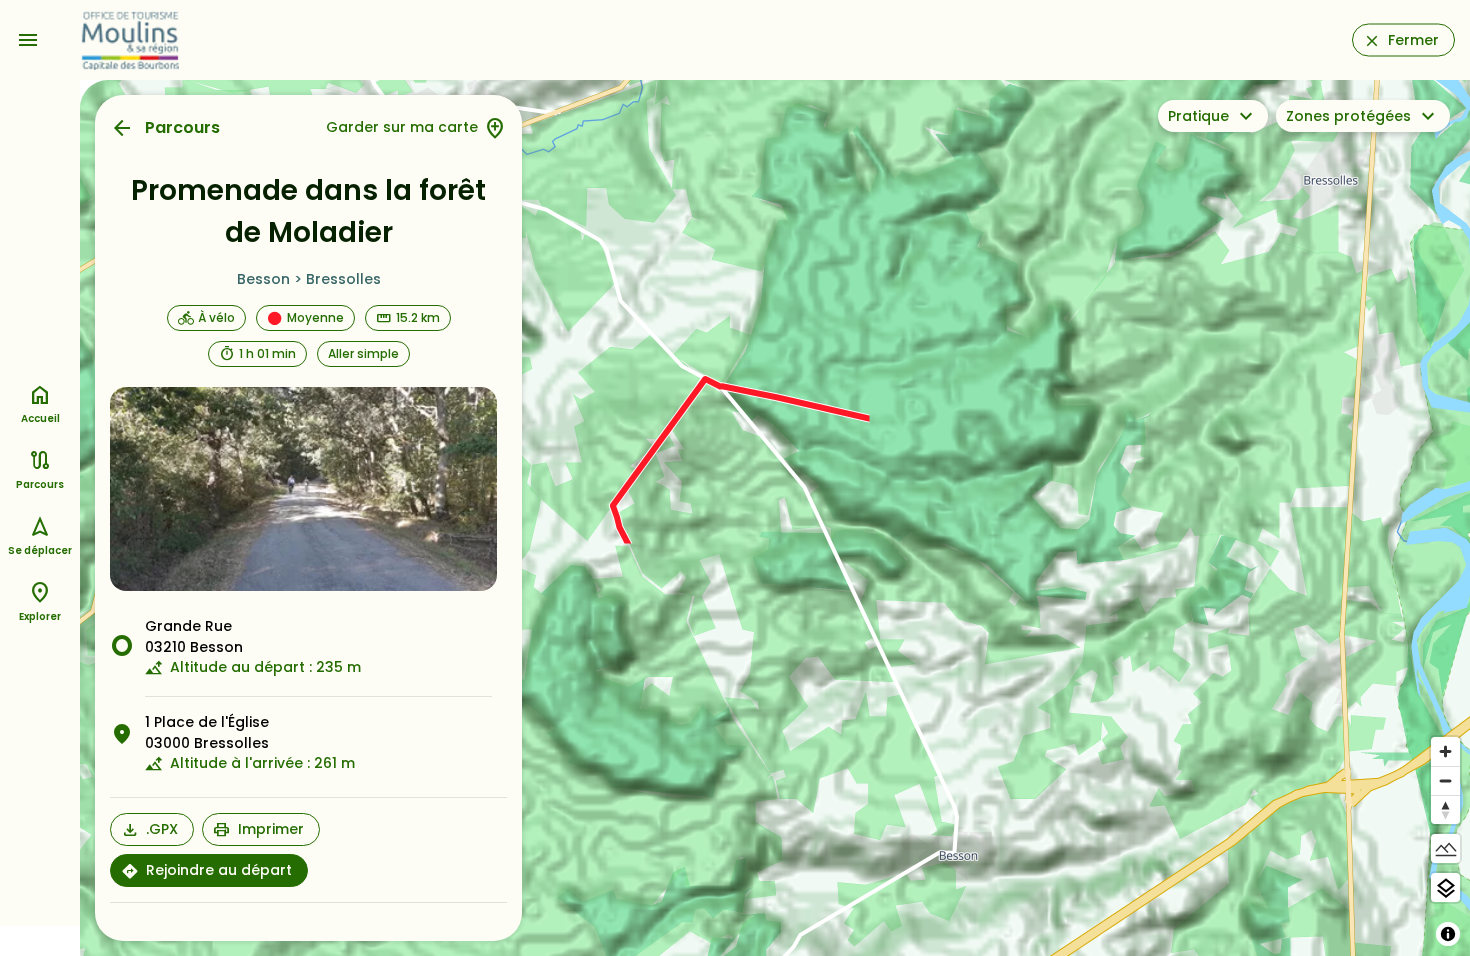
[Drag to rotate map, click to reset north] (1445, 809)
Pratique (1198, 116)
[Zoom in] (1445, 751)
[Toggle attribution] (1448, 934)
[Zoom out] (1445, 780)
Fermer (1413, 40)
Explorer (40, 616)
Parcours (182, 127)
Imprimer (271, 829)
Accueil (40, 418)
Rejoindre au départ (219, 870)
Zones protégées (1348, 116)
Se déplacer (40, 550)
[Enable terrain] (1445, 848)
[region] (775, 518)
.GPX (162, 829)
